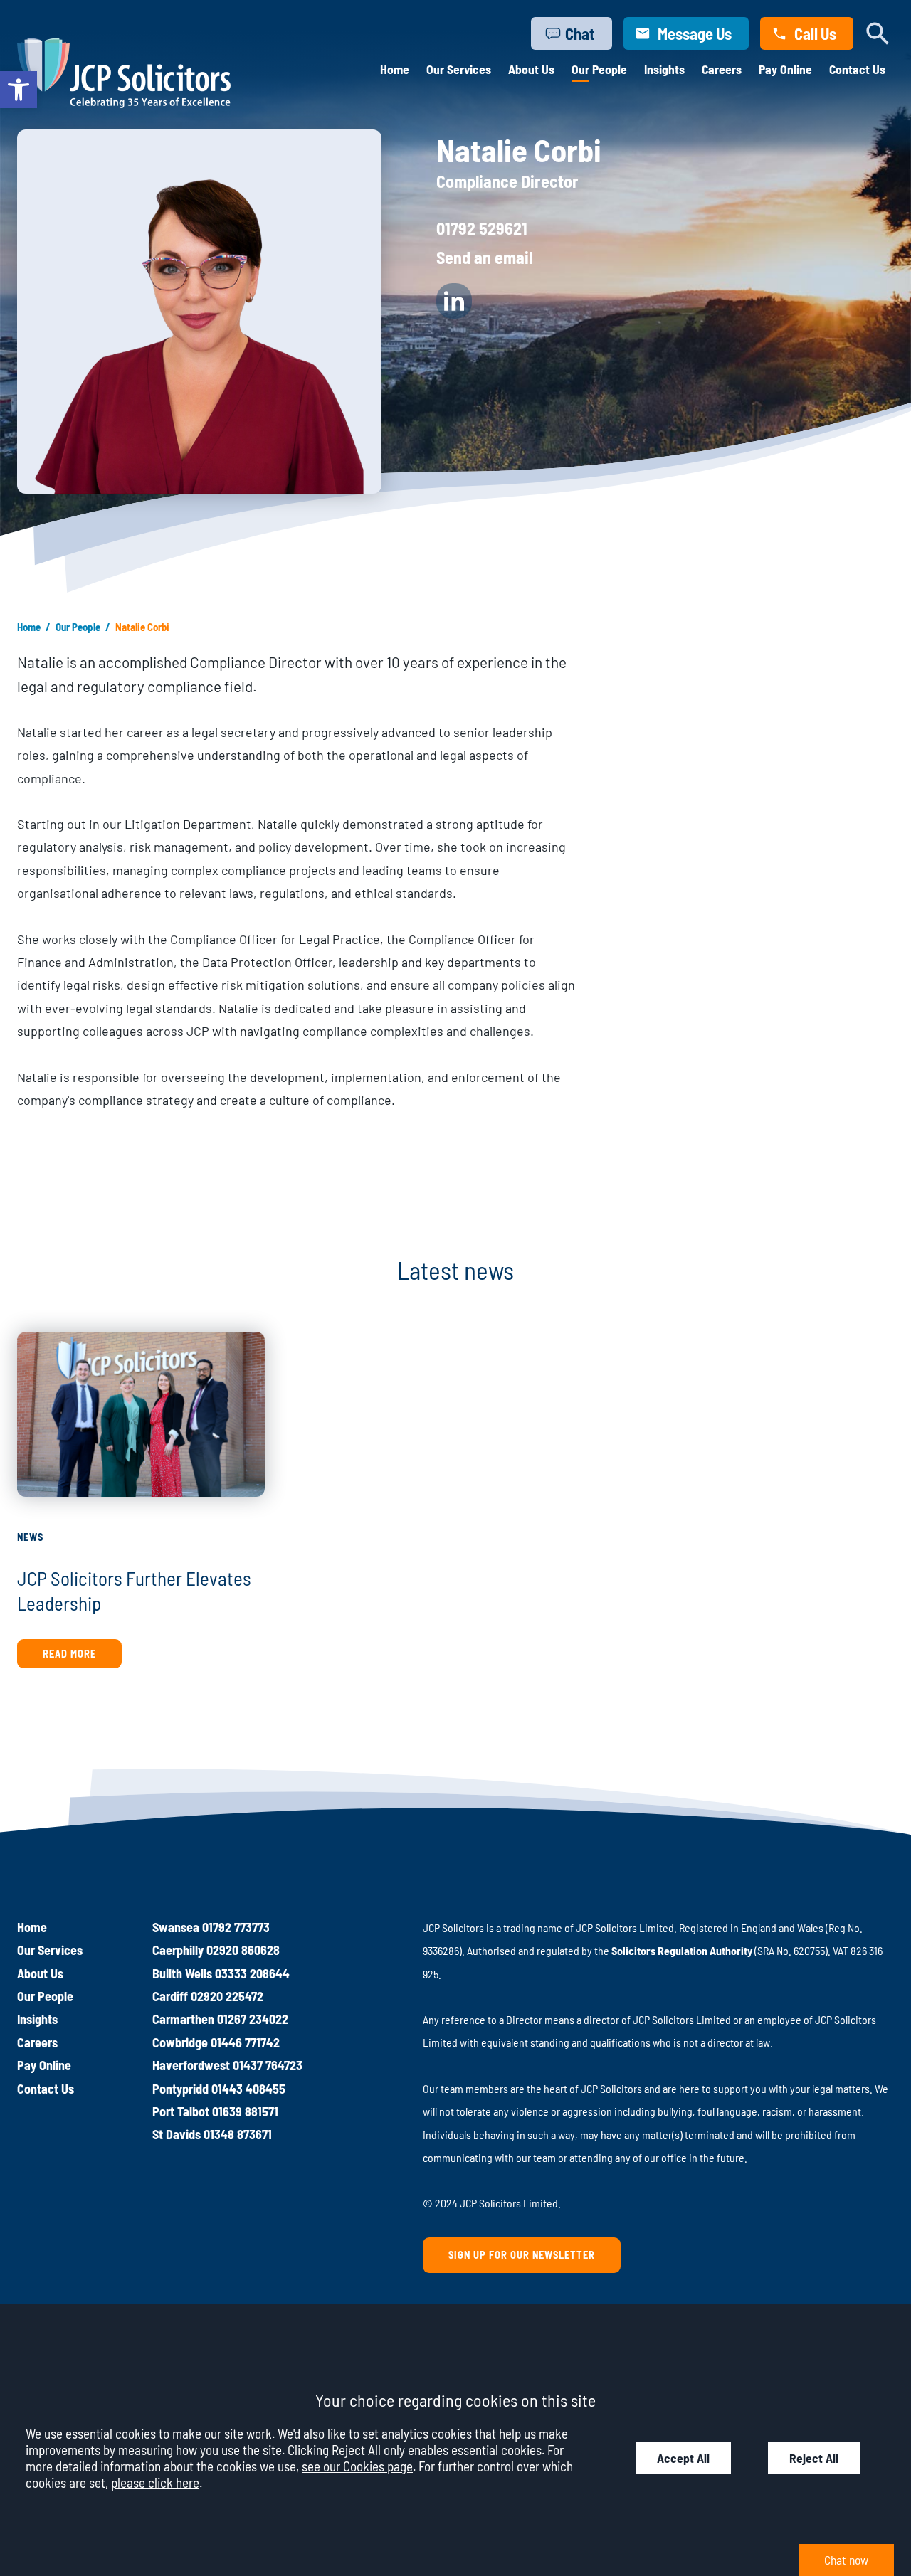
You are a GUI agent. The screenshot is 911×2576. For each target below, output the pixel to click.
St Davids (177, 2134)
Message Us (695, 33)
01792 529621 (482, 228)
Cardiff (170, 1996)
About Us (531, 69)
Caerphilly (178, 1950)
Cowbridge (180, 2042)
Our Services (459, 69)
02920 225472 (227, 1996)
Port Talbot (181, 2111)
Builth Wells (182, 1973)
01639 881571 (245, 2111)
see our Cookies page (357, 2466)
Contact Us (857, 69)
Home (395, 69)
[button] (19, 90)
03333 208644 (252, 1973)
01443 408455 (248, 2089)
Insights (664, 69)
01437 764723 (268, 2065)
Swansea (176, 1927)
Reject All (814, 2458)
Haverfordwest (191, 2065)
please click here (155, 2482)
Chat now (846, 2560)
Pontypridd (180, 2089)
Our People (599, 69)
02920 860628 (243, 1950)
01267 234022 (253, 2019)
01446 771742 (245, 2042)
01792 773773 (236, 1927)
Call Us (815, 33)
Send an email (484, 257)
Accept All (683, 2458)
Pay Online (785, 69)
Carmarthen (183, 2019)
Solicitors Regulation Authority (682, 1950)
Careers (722, 69)
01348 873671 (238, 2134)
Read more (69, 1654)
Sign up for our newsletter (522, 2255)
